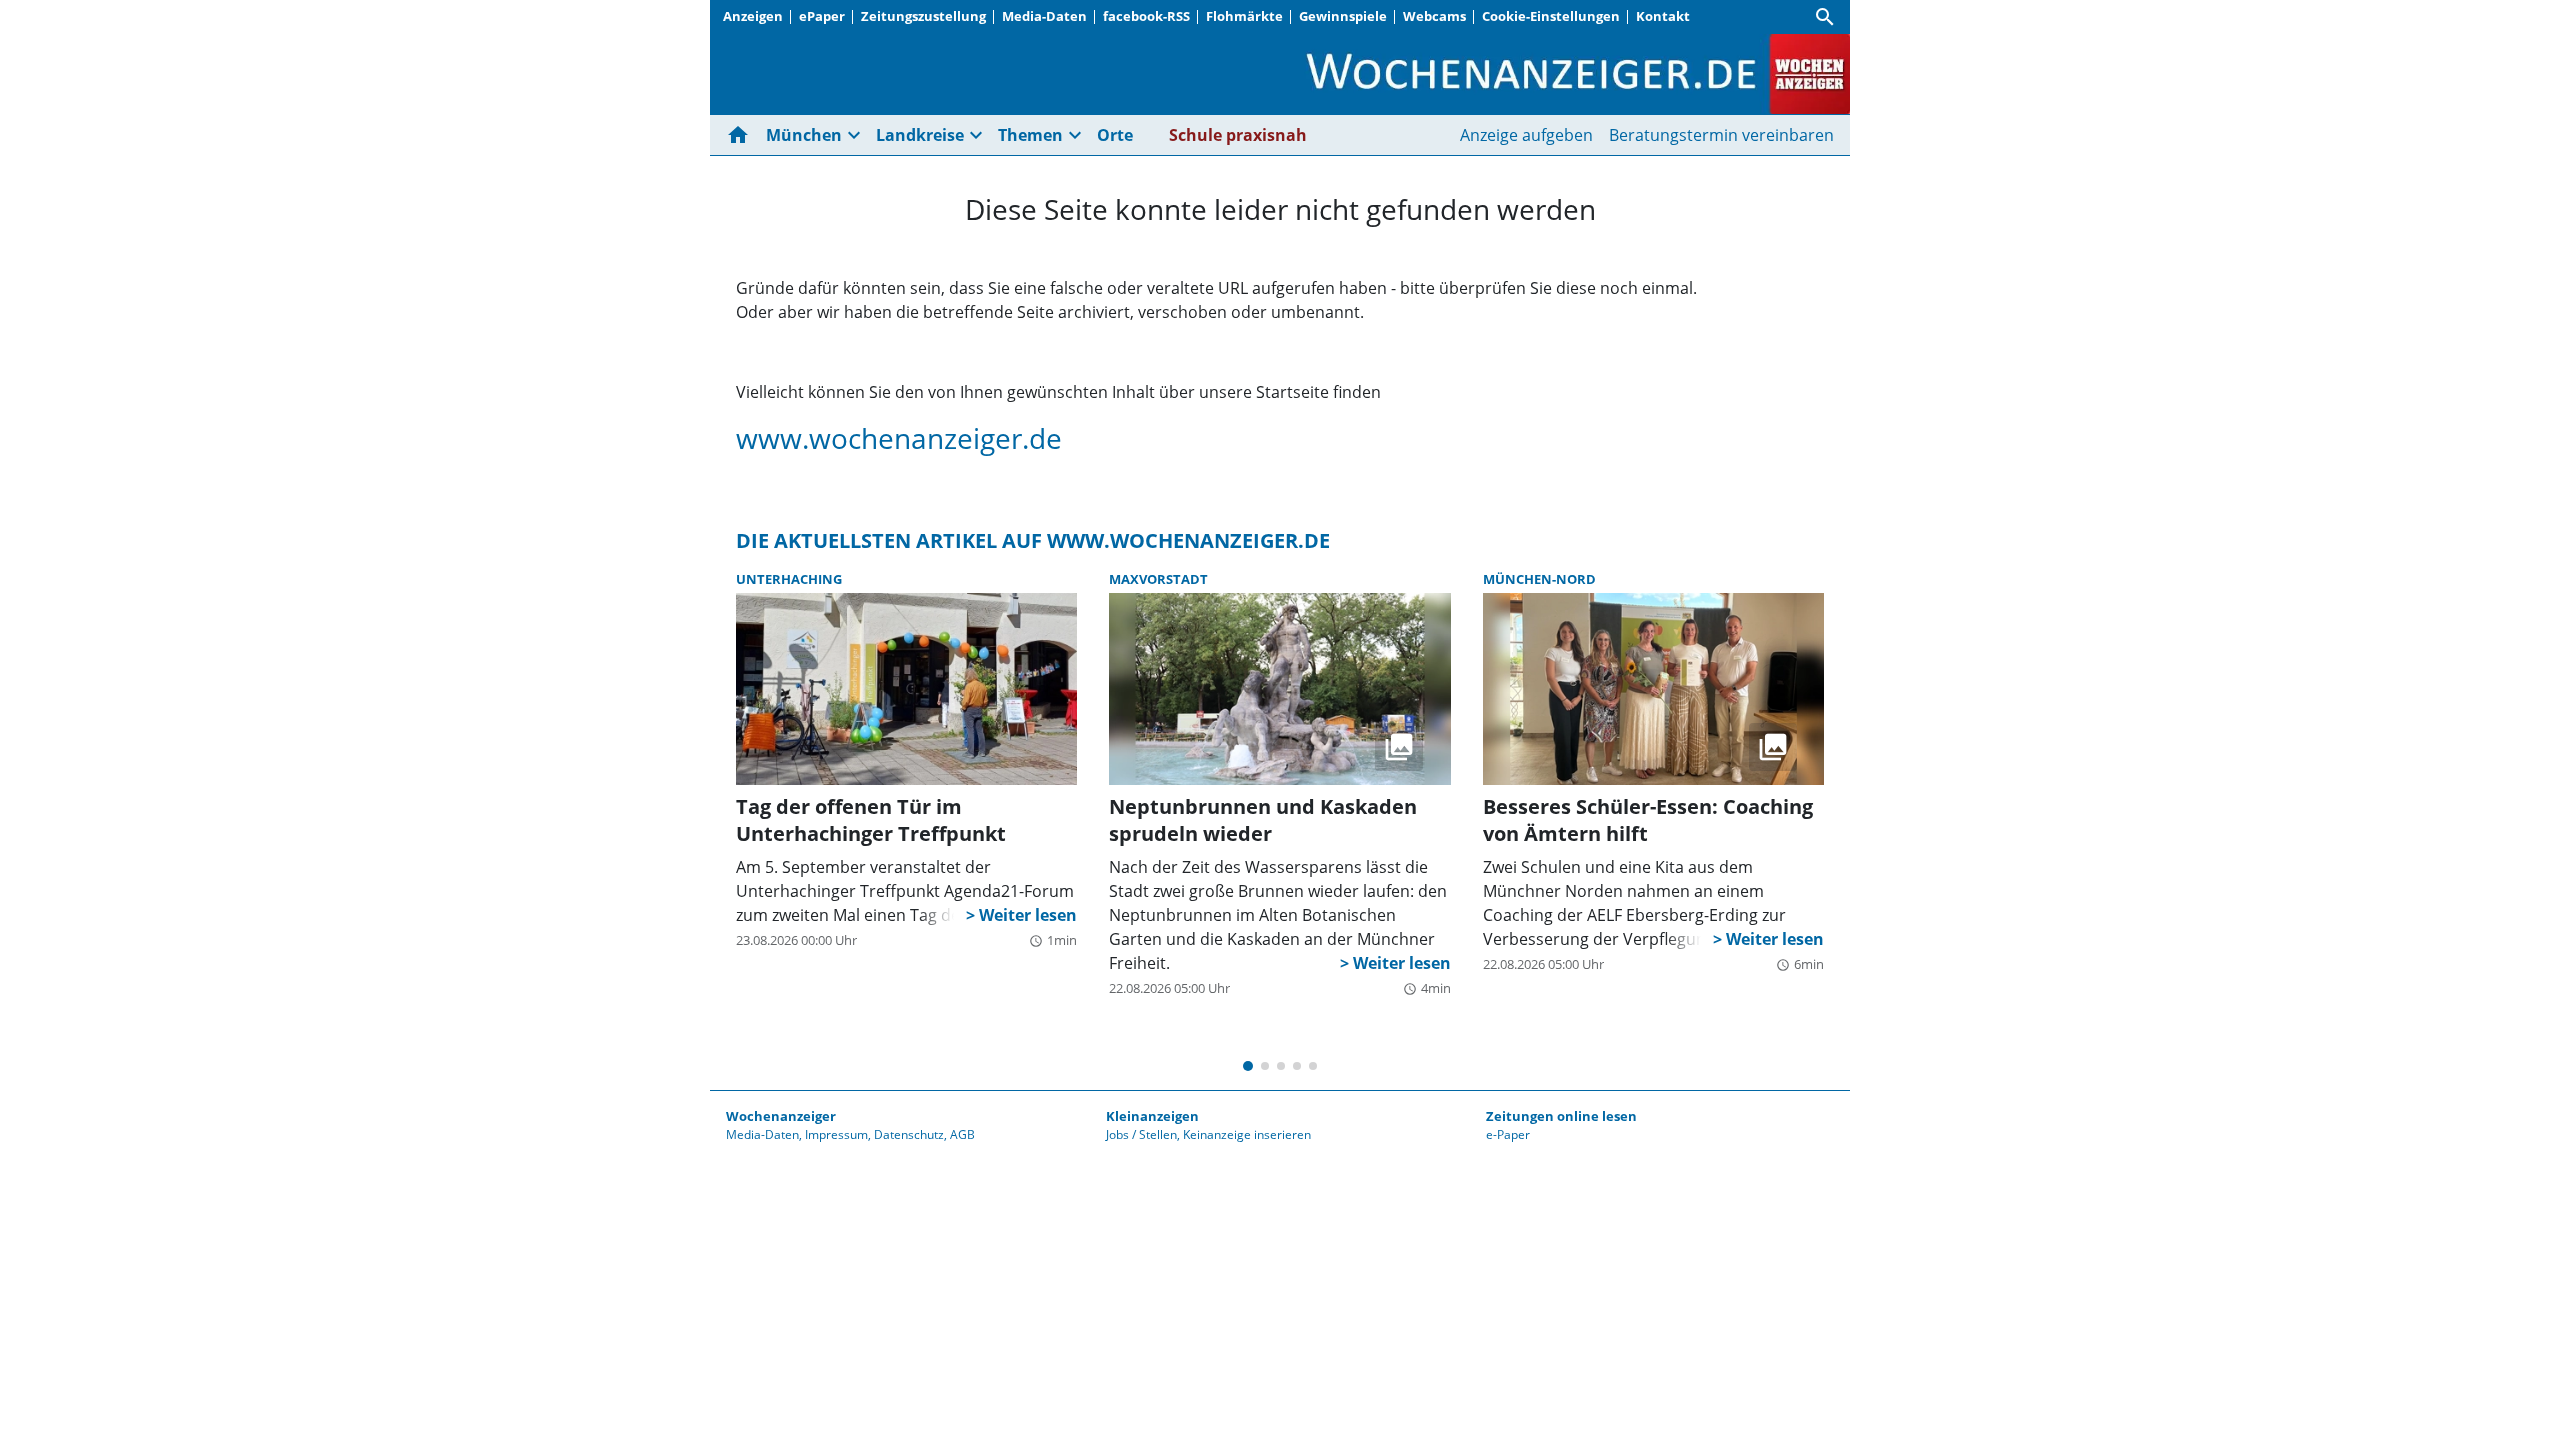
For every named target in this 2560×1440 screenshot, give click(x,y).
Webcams (1434, 16)
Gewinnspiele (1343, 16)
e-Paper (1508, 1134)
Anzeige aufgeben (1526, 135)
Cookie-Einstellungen (1551, 16)
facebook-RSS (1146, 16)
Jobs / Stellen (1141, 1134)
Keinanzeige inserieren (1247, 1134)
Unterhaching (789, 579)
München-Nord (1539, 579)
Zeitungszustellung (923, 16)
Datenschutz (909, 1134)
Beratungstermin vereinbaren (1721, 135)
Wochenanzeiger (781, 1116)
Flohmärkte (1244, 16)
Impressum (836, 1134)
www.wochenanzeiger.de (899, 438)
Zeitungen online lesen (1561, 1116)
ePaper (822, 16)
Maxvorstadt (1158, 579)
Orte (1115, 135)
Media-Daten (1044, 16)
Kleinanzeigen (1152, 1116)
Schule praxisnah (1238, 135)
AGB (962, 1134)
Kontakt (1663, 16)
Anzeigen (753, 16)
